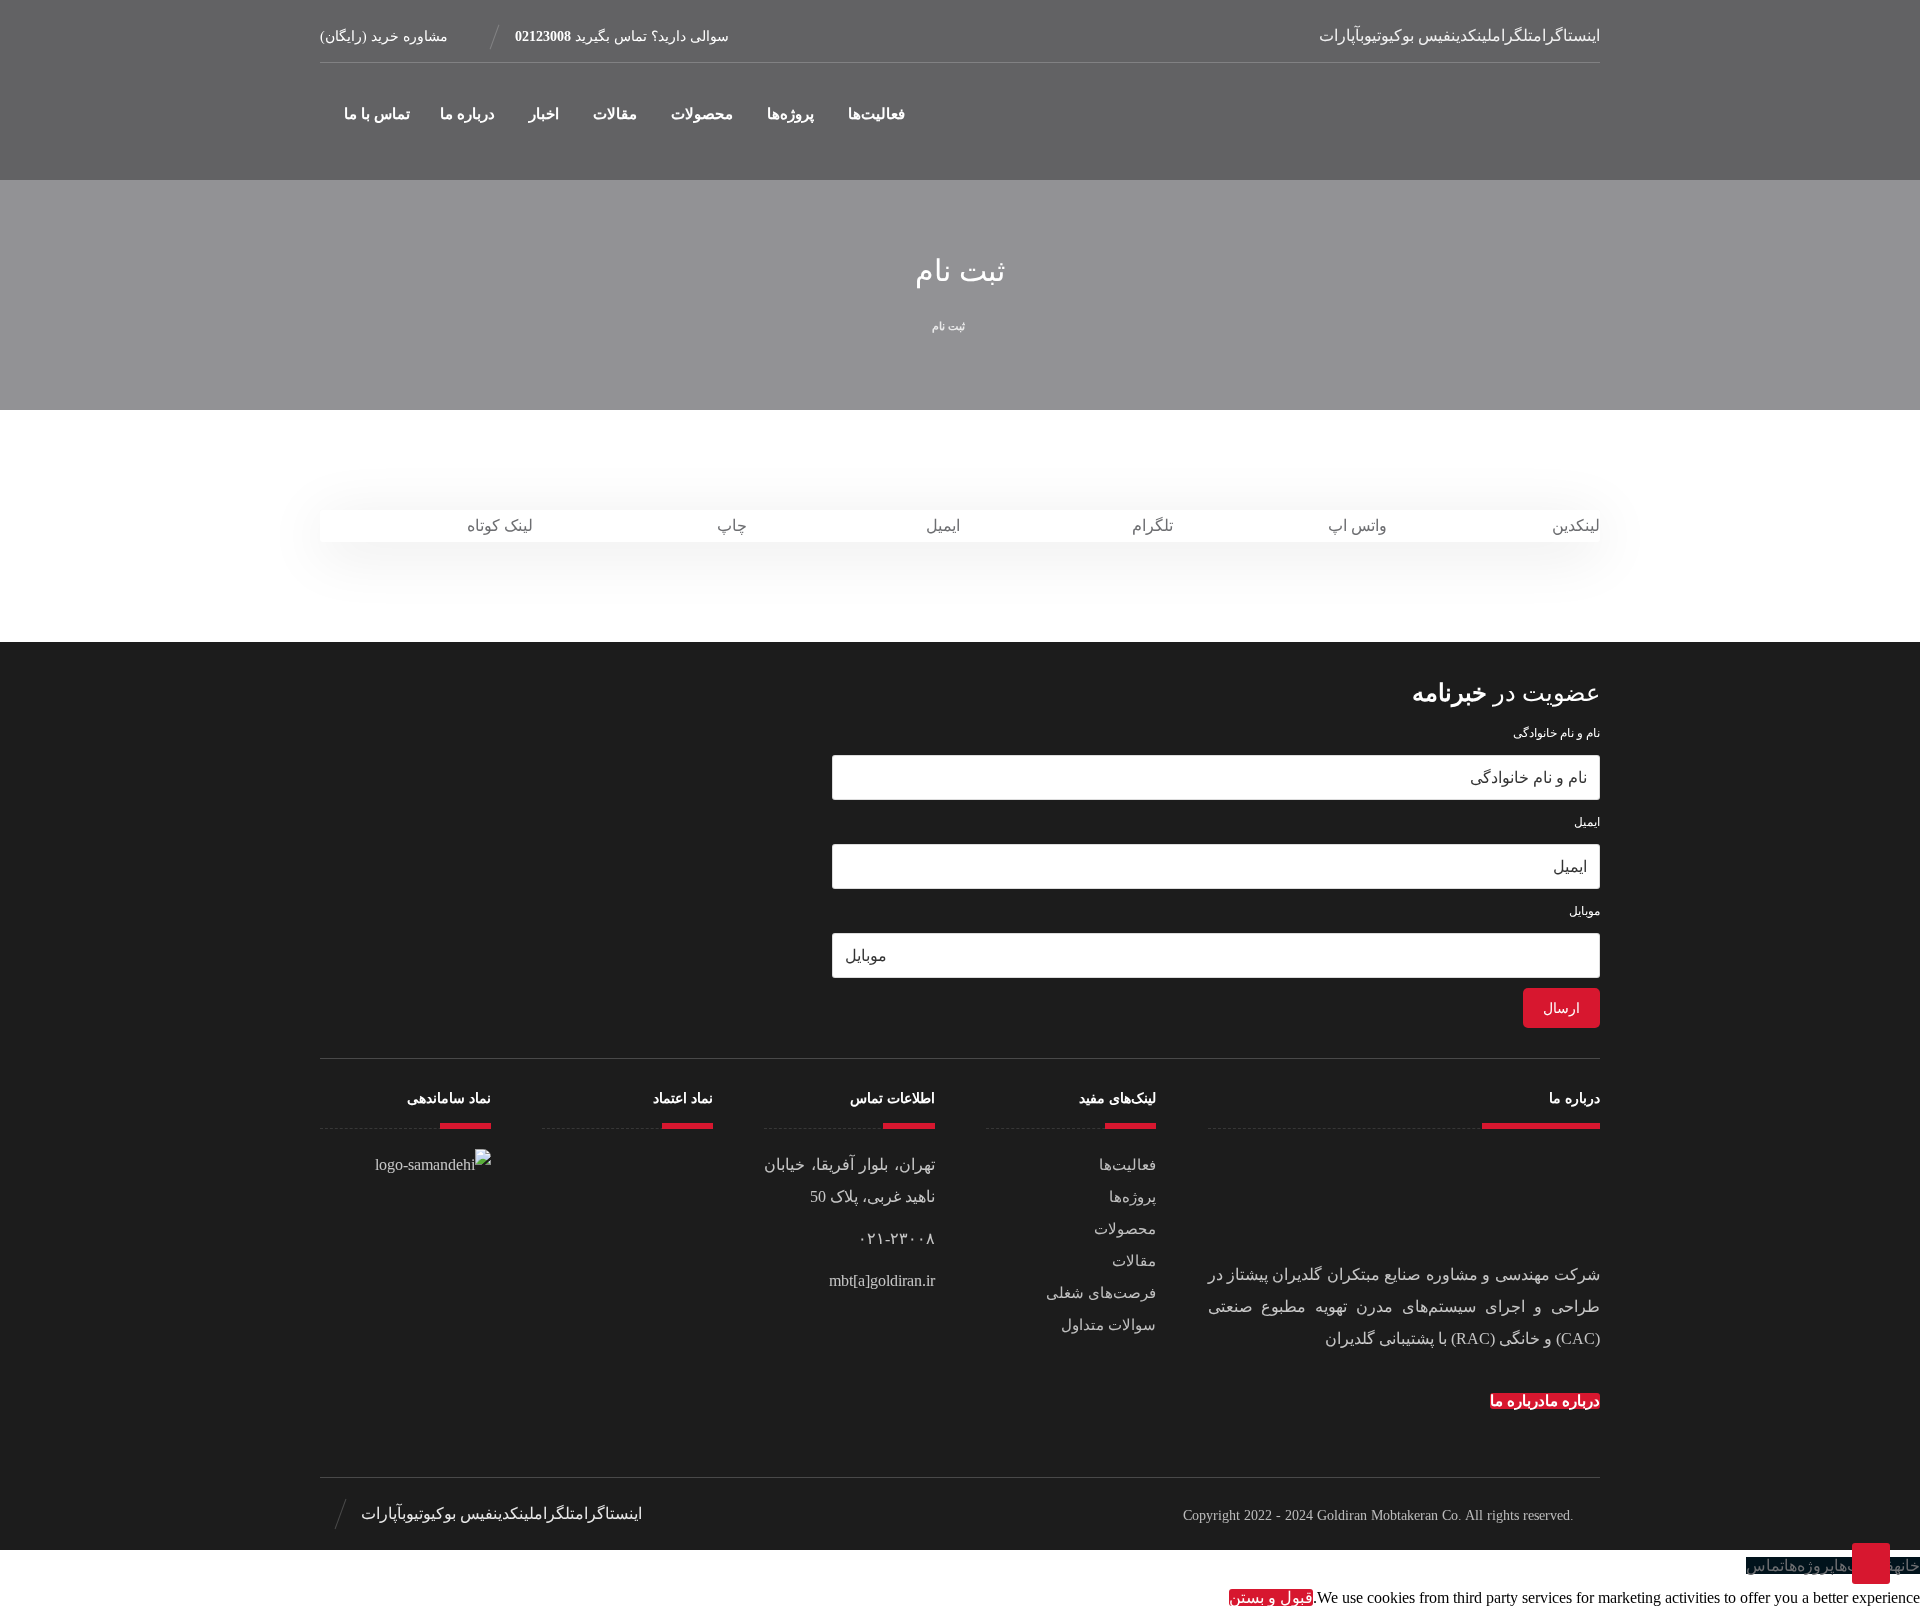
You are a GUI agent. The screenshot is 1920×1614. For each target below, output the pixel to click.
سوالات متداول (1108, 1325)
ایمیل (1587, 822)
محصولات (1125, 1229)
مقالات (1134, 1261)
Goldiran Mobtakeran (1377, 1515)
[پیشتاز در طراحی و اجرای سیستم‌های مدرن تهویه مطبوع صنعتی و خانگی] (1513, 122)
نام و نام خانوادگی (1556, 733)
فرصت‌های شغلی (1101, 1293)
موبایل (1584, 911)
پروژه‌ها (1132, 1197)
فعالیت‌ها (1127, 1165)
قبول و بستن (1271, 1597)
